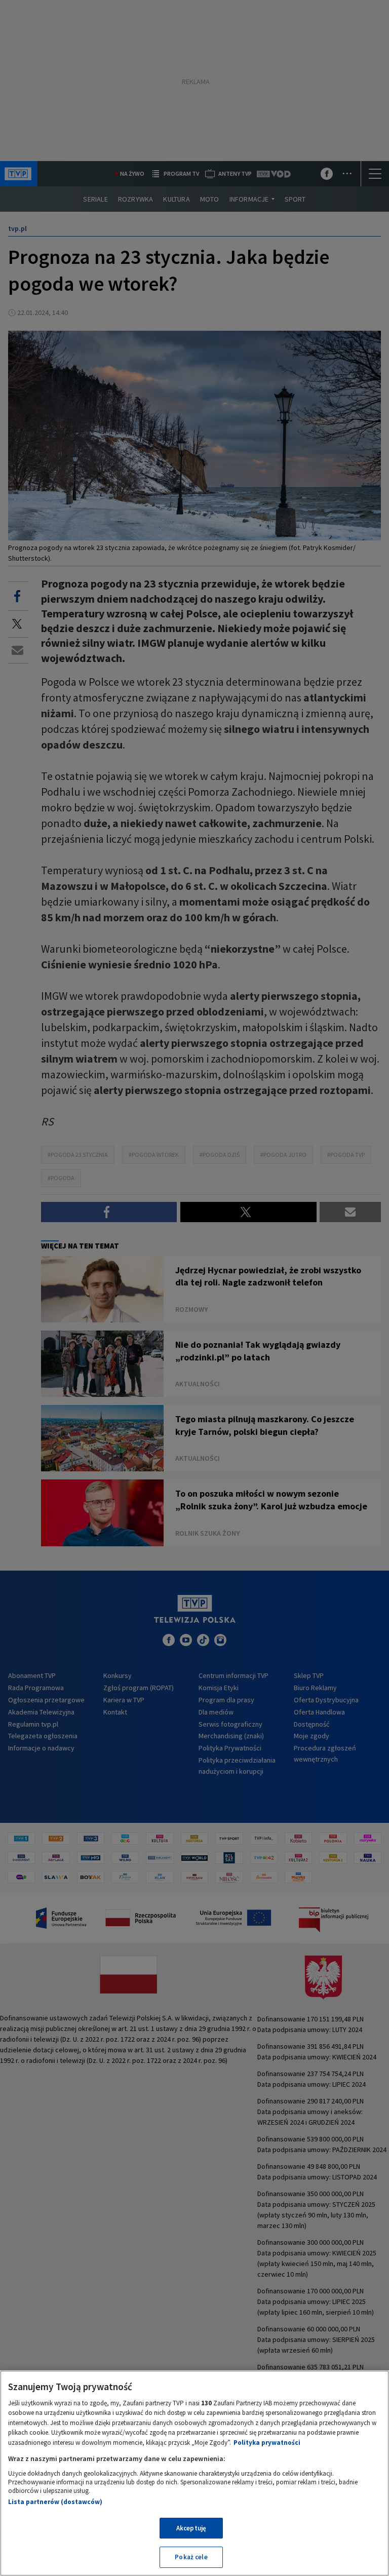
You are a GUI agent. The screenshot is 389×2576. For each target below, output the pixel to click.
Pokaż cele (191, 2557)
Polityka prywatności (267, 2443)
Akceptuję (191, 2528)
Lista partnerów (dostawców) (55, 2502)
